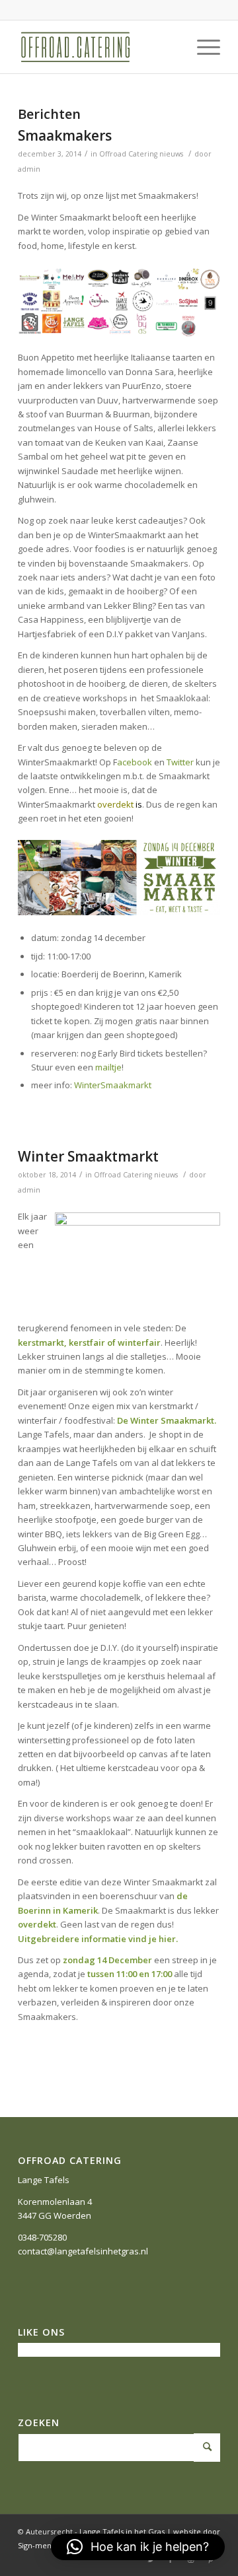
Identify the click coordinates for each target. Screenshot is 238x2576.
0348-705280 (42, 2237)
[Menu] (202, 47)
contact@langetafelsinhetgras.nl (83, 2251)
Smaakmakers (65, 135)
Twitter (180, 762)
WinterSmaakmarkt (113, 1085)
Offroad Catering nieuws (141, 154)
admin (29, 169)
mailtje (108, 1067)
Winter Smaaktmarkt (88, 1156)
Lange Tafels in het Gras (122, 2531)
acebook (135, 762)
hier (167, 1939)
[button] (138, 2547)
